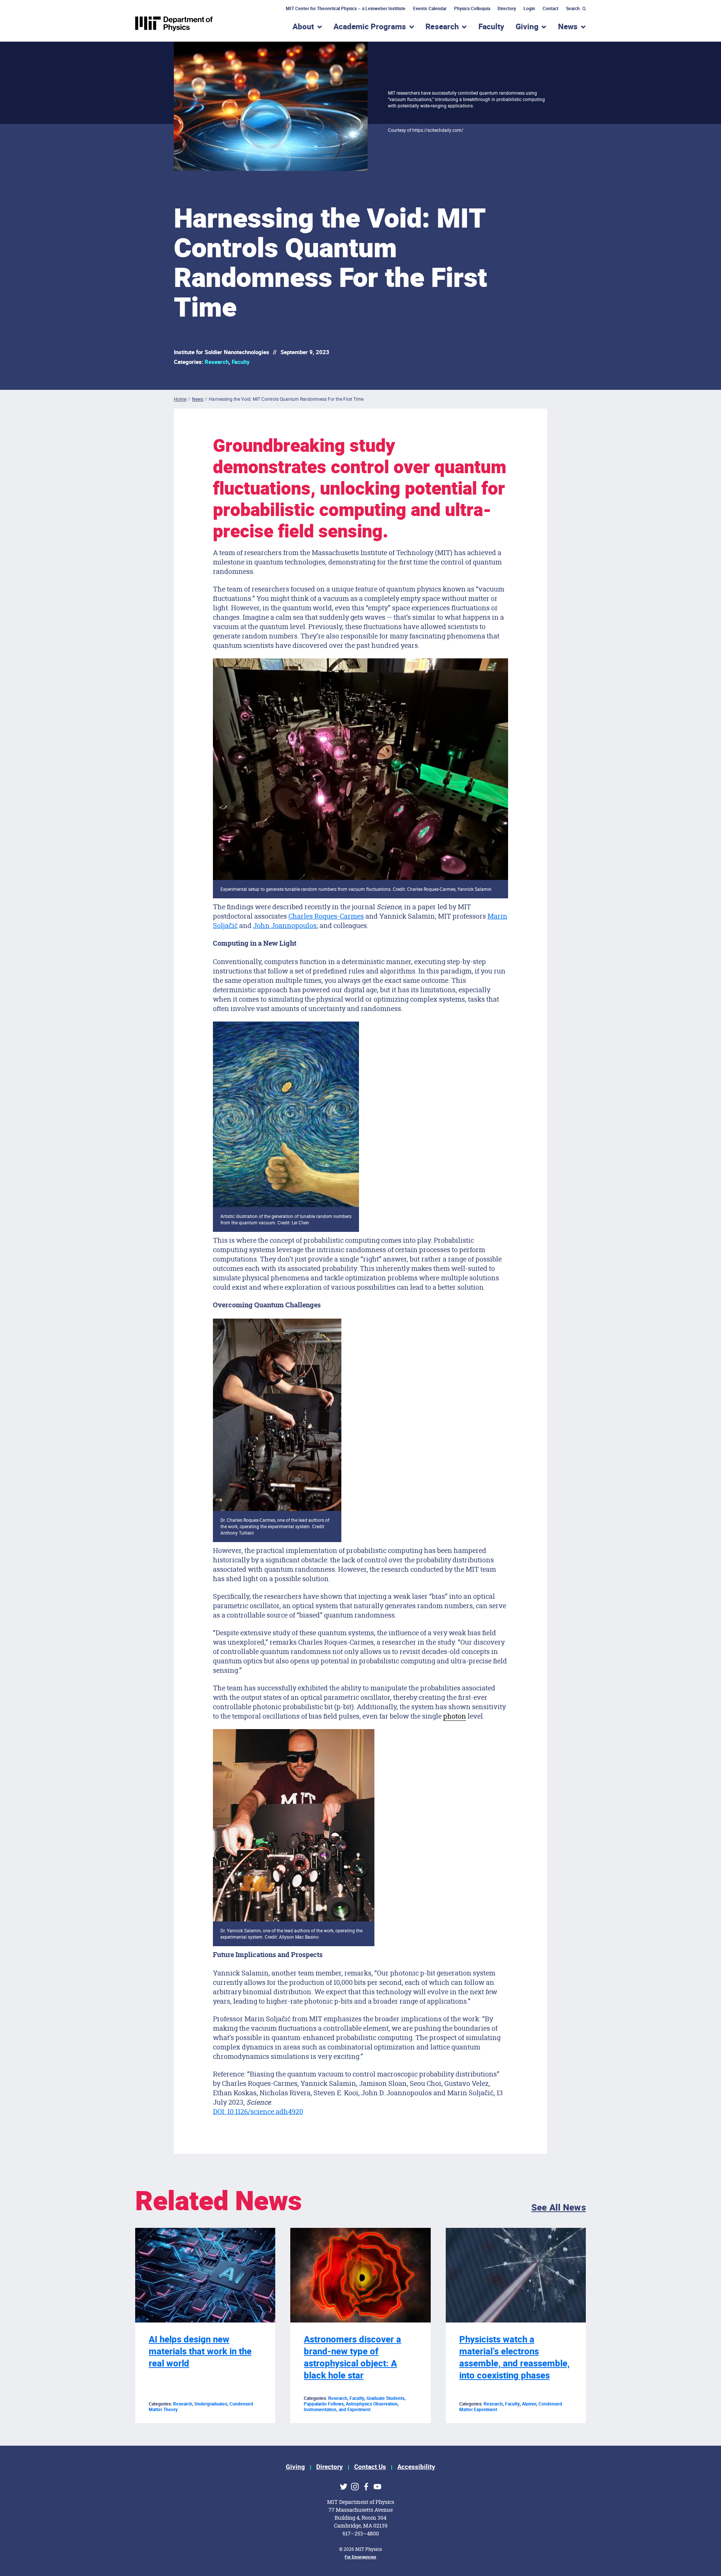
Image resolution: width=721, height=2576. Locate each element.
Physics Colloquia (472, 9)
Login (529, 9)
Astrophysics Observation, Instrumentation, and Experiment (351, 2407)
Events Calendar (430, 9)
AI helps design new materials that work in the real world (200, 2352)
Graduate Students (385, 2398)
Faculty (491, 27)
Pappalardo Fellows (324, 2404)
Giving (295, 2467)
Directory (507, 9)
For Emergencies (360, 2557)
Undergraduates (211, 2404)
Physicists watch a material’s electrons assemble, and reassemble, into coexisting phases (514, 2358)
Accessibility (416, 2467)
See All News (559, 2208)
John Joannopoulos (285, 925)
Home (180, 399)
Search (573, 9)
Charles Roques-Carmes (326, 916)
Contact (551, 9)
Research (217, 362)
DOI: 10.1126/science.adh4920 (258, 2111)
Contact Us (370, 2467)
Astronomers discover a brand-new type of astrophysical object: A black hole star (352, 2358)
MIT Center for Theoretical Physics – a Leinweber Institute (346, 9)
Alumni (529, 2404)
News (198, 399)
